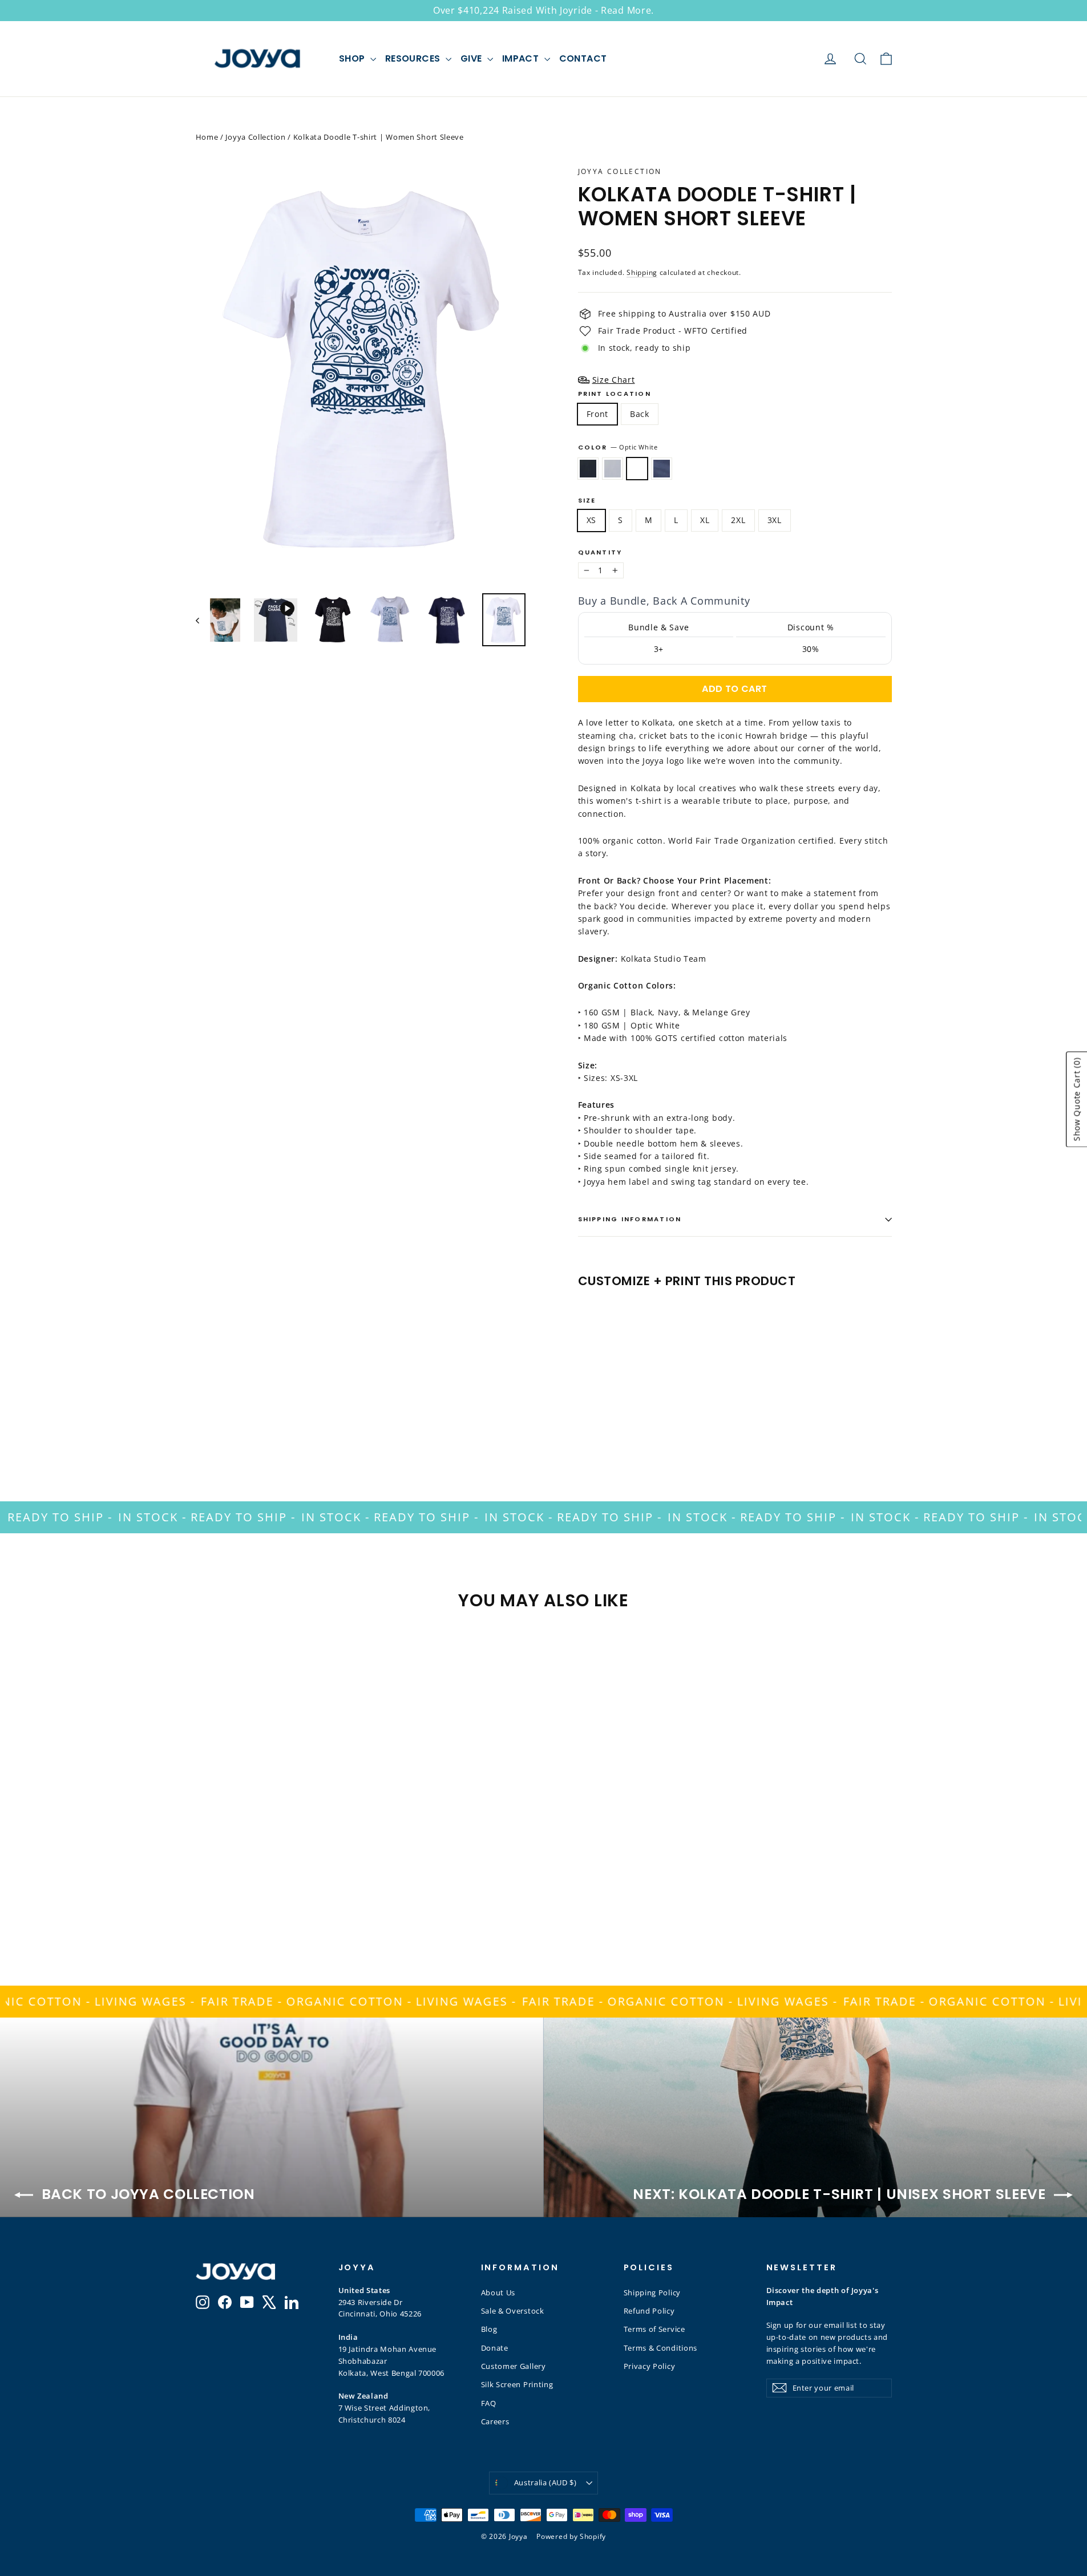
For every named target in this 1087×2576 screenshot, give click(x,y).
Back (640, 414)
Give (472, 58)
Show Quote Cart (1076, 1099)
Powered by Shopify (571, 2536)
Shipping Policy (652, 2293)
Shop (353, 58)
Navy (662, 468)
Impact (522, 58)
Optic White (637, 468)
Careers (495, 2421)
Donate (495, 2348)
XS (591, 520)
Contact (583, 58)
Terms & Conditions (661, 2348)
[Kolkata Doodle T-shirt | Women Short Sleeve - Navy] (628, 1409)
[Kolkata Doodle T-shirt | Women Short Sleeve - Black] (585, 1409)
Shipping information (630, 1219)
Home (207, 137)
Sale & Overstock (513, 2311)
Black (588, 468)
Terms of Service (654, 2329)
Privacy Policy (650, 2366)
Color (618, 447)
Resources (414, 58)
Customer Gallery (514, 2366)
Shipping (642, 272)
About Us (498, 2293)
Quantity (600, 552)
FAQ (489, 2403)
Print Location (615, 394)
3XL (775, 520)
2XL (738, 520)
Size (587, 501)
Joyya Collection (255, 137)
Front (598, 414)
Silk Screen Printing (517, 2384)
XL (705, 520)
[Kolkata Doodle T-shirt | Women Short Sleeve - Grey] (599, 1409)
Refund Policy (649, 2311)
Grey (613, 468)
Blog (489, 2329)
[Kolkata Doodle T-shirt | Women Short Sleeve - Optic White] (614, 1409)
